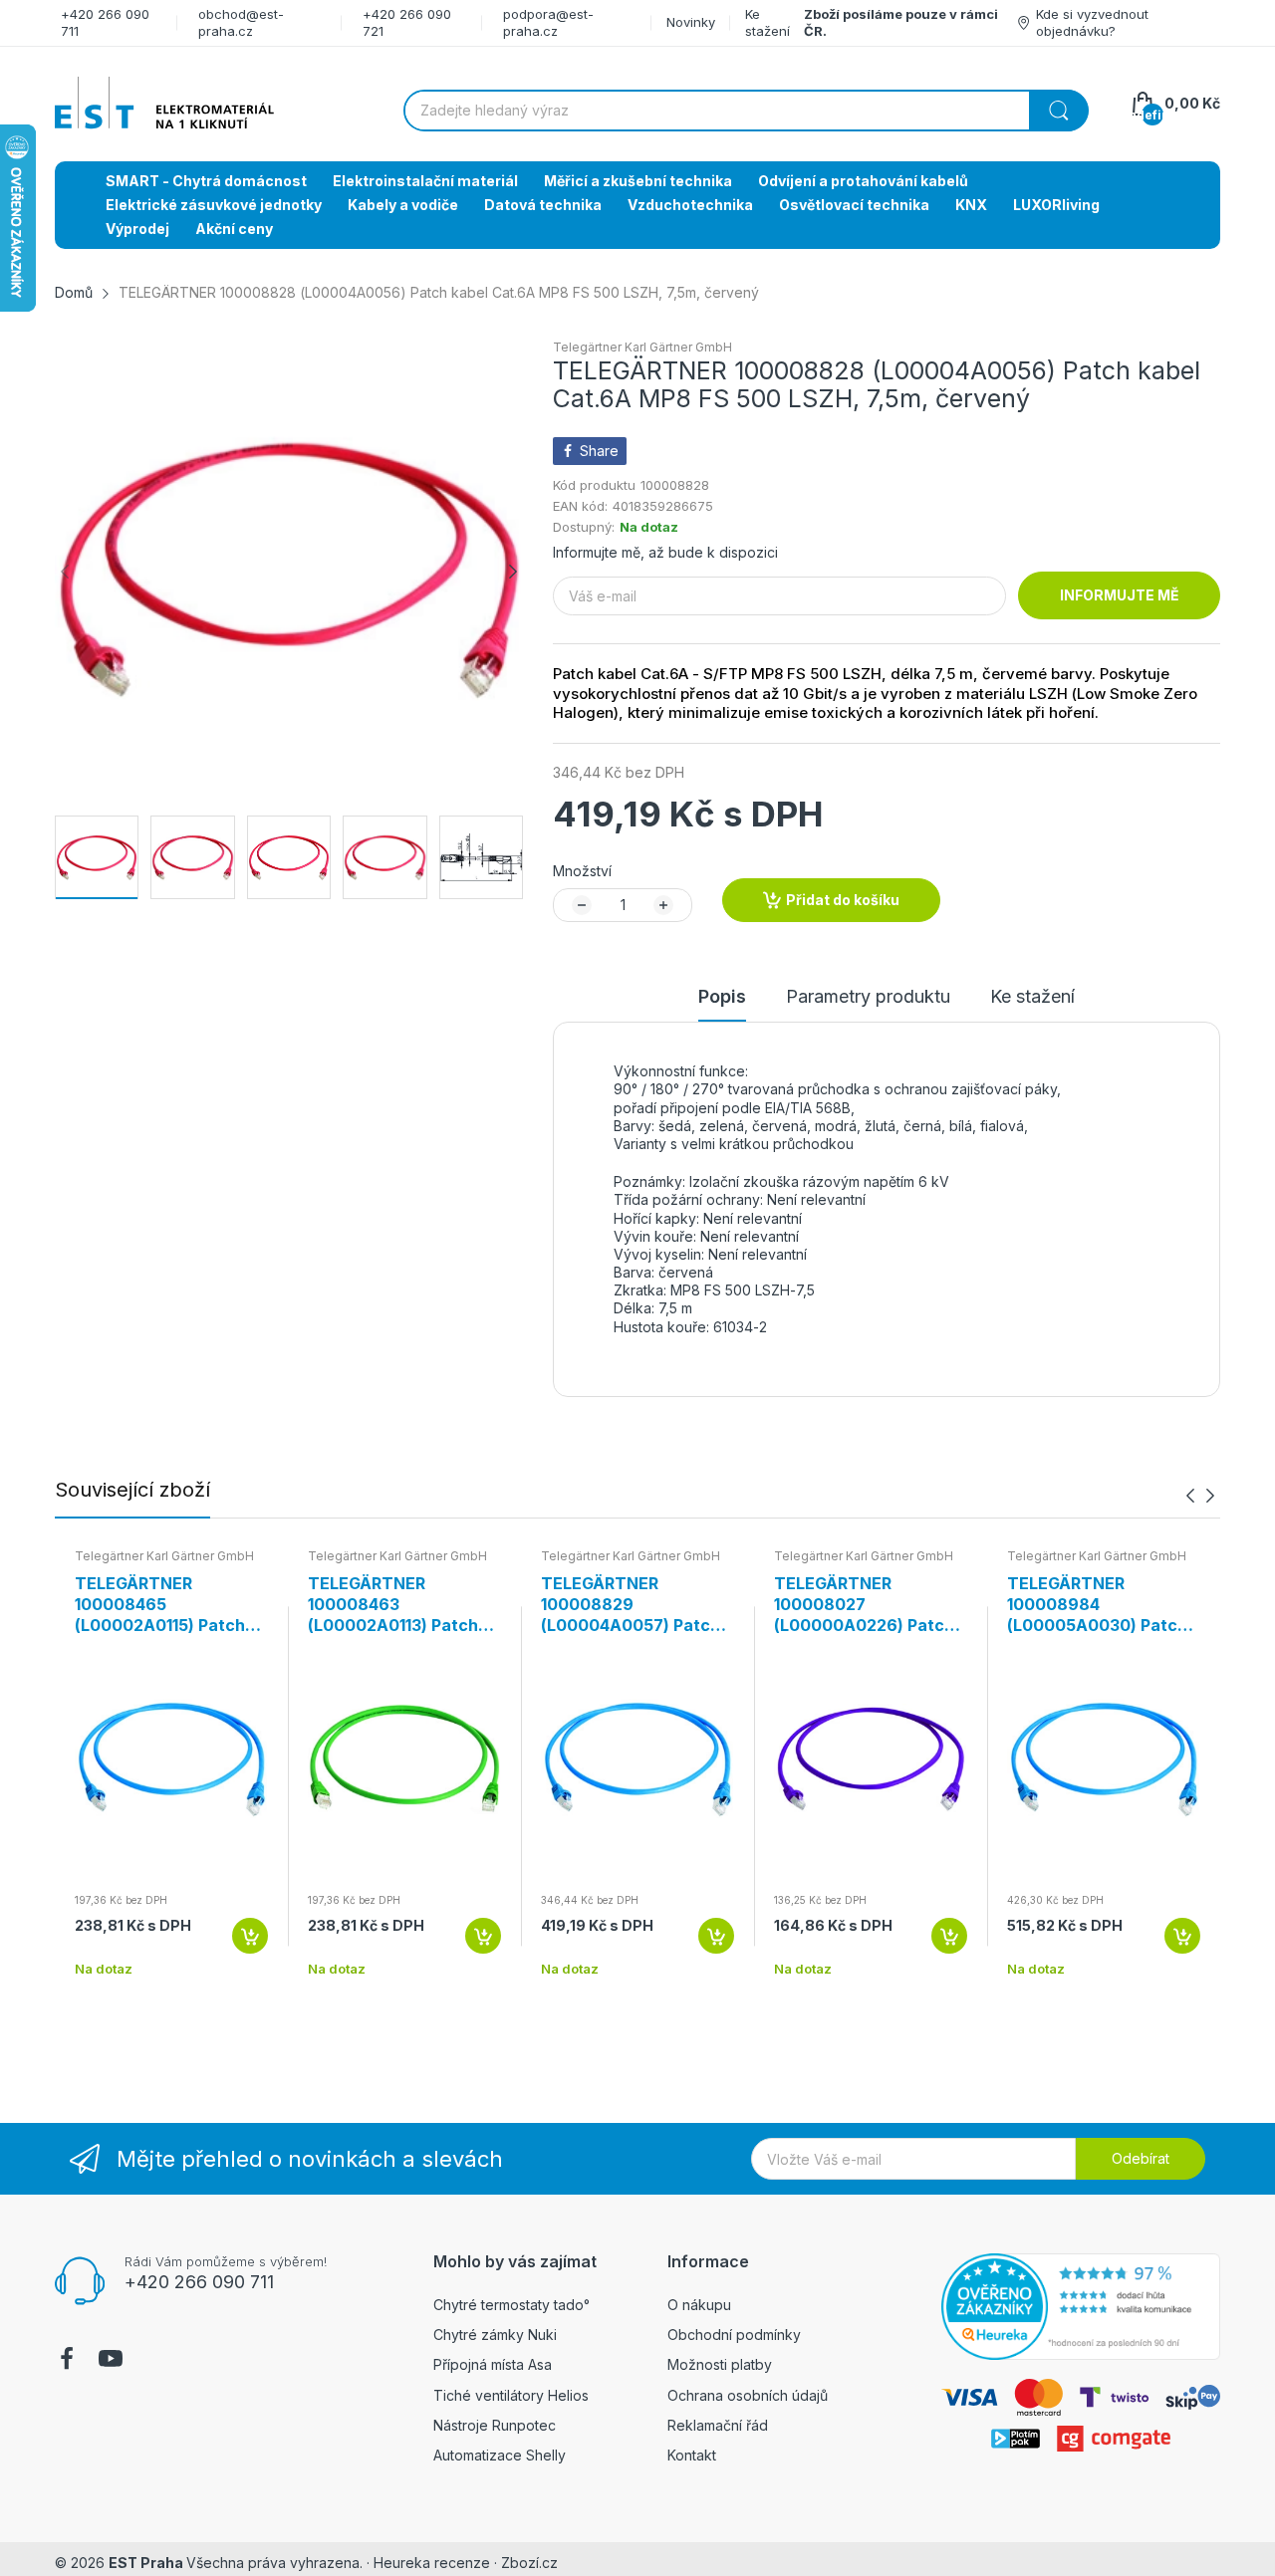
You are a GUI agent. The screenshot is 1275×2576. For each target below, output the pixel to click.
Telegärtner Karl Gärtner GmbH (642, 347)
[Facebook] (67, 2361)
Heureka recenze (432, 2563)
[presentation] (1190, 1496)
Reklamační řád (718, 2425)
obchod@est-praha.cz (241, 22)
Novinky (691, 22)
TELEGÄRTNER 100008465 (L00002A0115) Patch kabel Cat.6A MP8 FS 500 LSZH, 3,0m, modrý (168, 1604)
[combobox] (746, 111)
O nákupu (699, 2305)
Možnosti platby (720, 2364)
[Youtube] (111, 2361)
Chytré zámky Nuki (495, 2335)
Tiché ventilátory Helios (511, 2395)
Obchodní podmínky (734, 2335)
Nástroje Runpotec (495, 2425)
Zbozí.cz (529, 2563)
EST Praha (146, 2563)
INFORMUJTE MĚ (1120, 595)
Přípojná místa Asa (493, 2364)
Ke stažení (767, 22)
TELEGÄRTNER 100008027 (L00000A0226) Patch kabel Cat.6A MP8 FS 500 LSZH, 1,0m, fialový (868, 1604)
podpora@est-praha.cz (548, 22)
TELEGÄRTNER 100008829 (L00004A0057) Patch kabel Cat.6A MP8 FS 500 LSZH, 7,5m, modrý (633, 1604)
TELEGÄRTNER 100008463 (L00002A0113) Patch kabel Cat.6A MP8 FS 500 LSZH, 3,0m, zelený (402, 1604)
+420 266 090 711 (199, 2282)
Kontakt (692, 2455)
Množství (582, 871)
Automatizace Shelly (500, 2455)
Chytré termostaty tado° (511, 2305)
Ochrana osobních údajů (748, 2395)
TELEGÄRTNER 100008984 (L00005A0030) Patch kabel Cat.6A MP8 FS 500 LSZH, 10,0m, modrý (1097, 1604)
